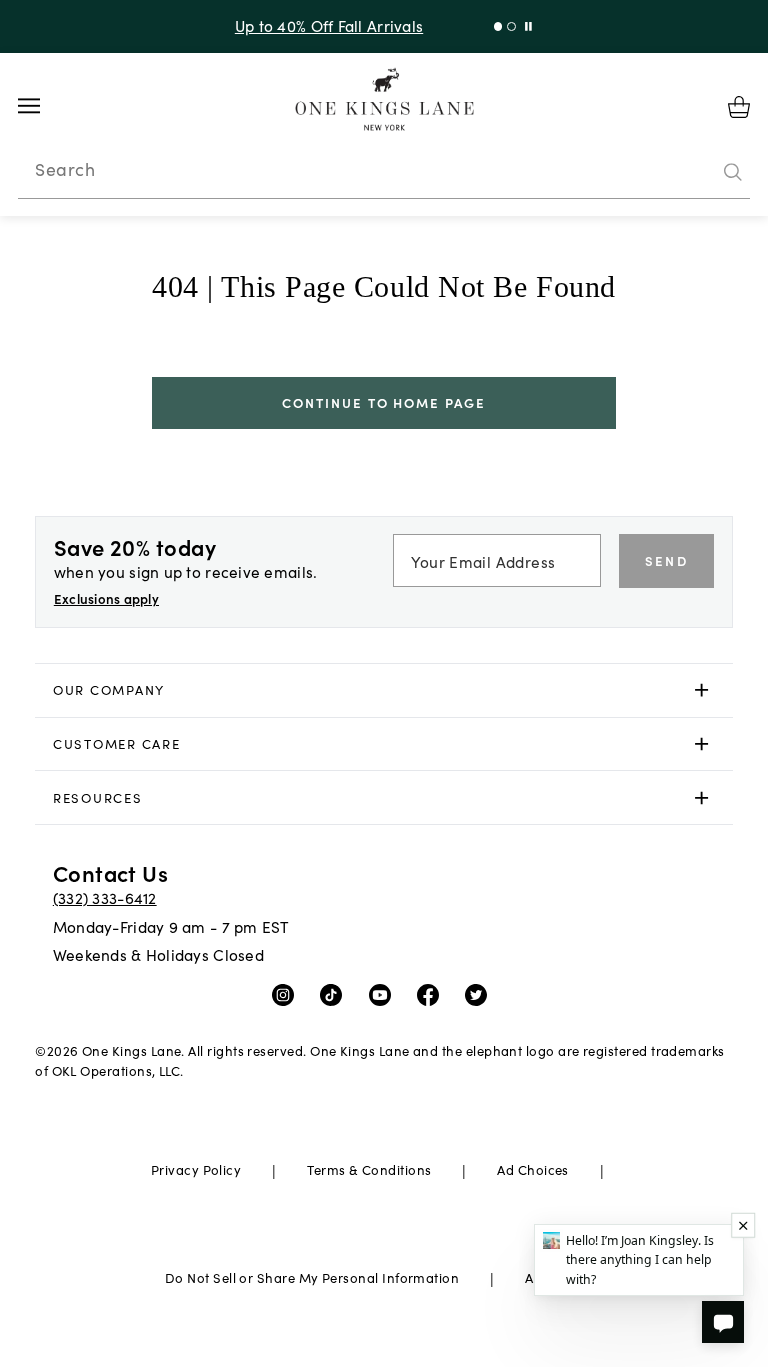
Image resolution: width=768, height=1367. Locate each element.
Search (65, 169)
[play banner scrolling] (528, 26)
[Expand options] (701, 690)
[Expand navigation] (44, 106)
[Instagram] (287, 994)
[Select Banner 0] (498, 26)
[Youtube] (384, 994)
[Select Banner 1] (511, 26)
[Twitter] (480, 994)
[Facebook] (432, 994)
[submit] (733, 173)
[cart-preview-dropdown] (739, 107)
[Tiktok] (335, 994)
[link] (384, 691)
